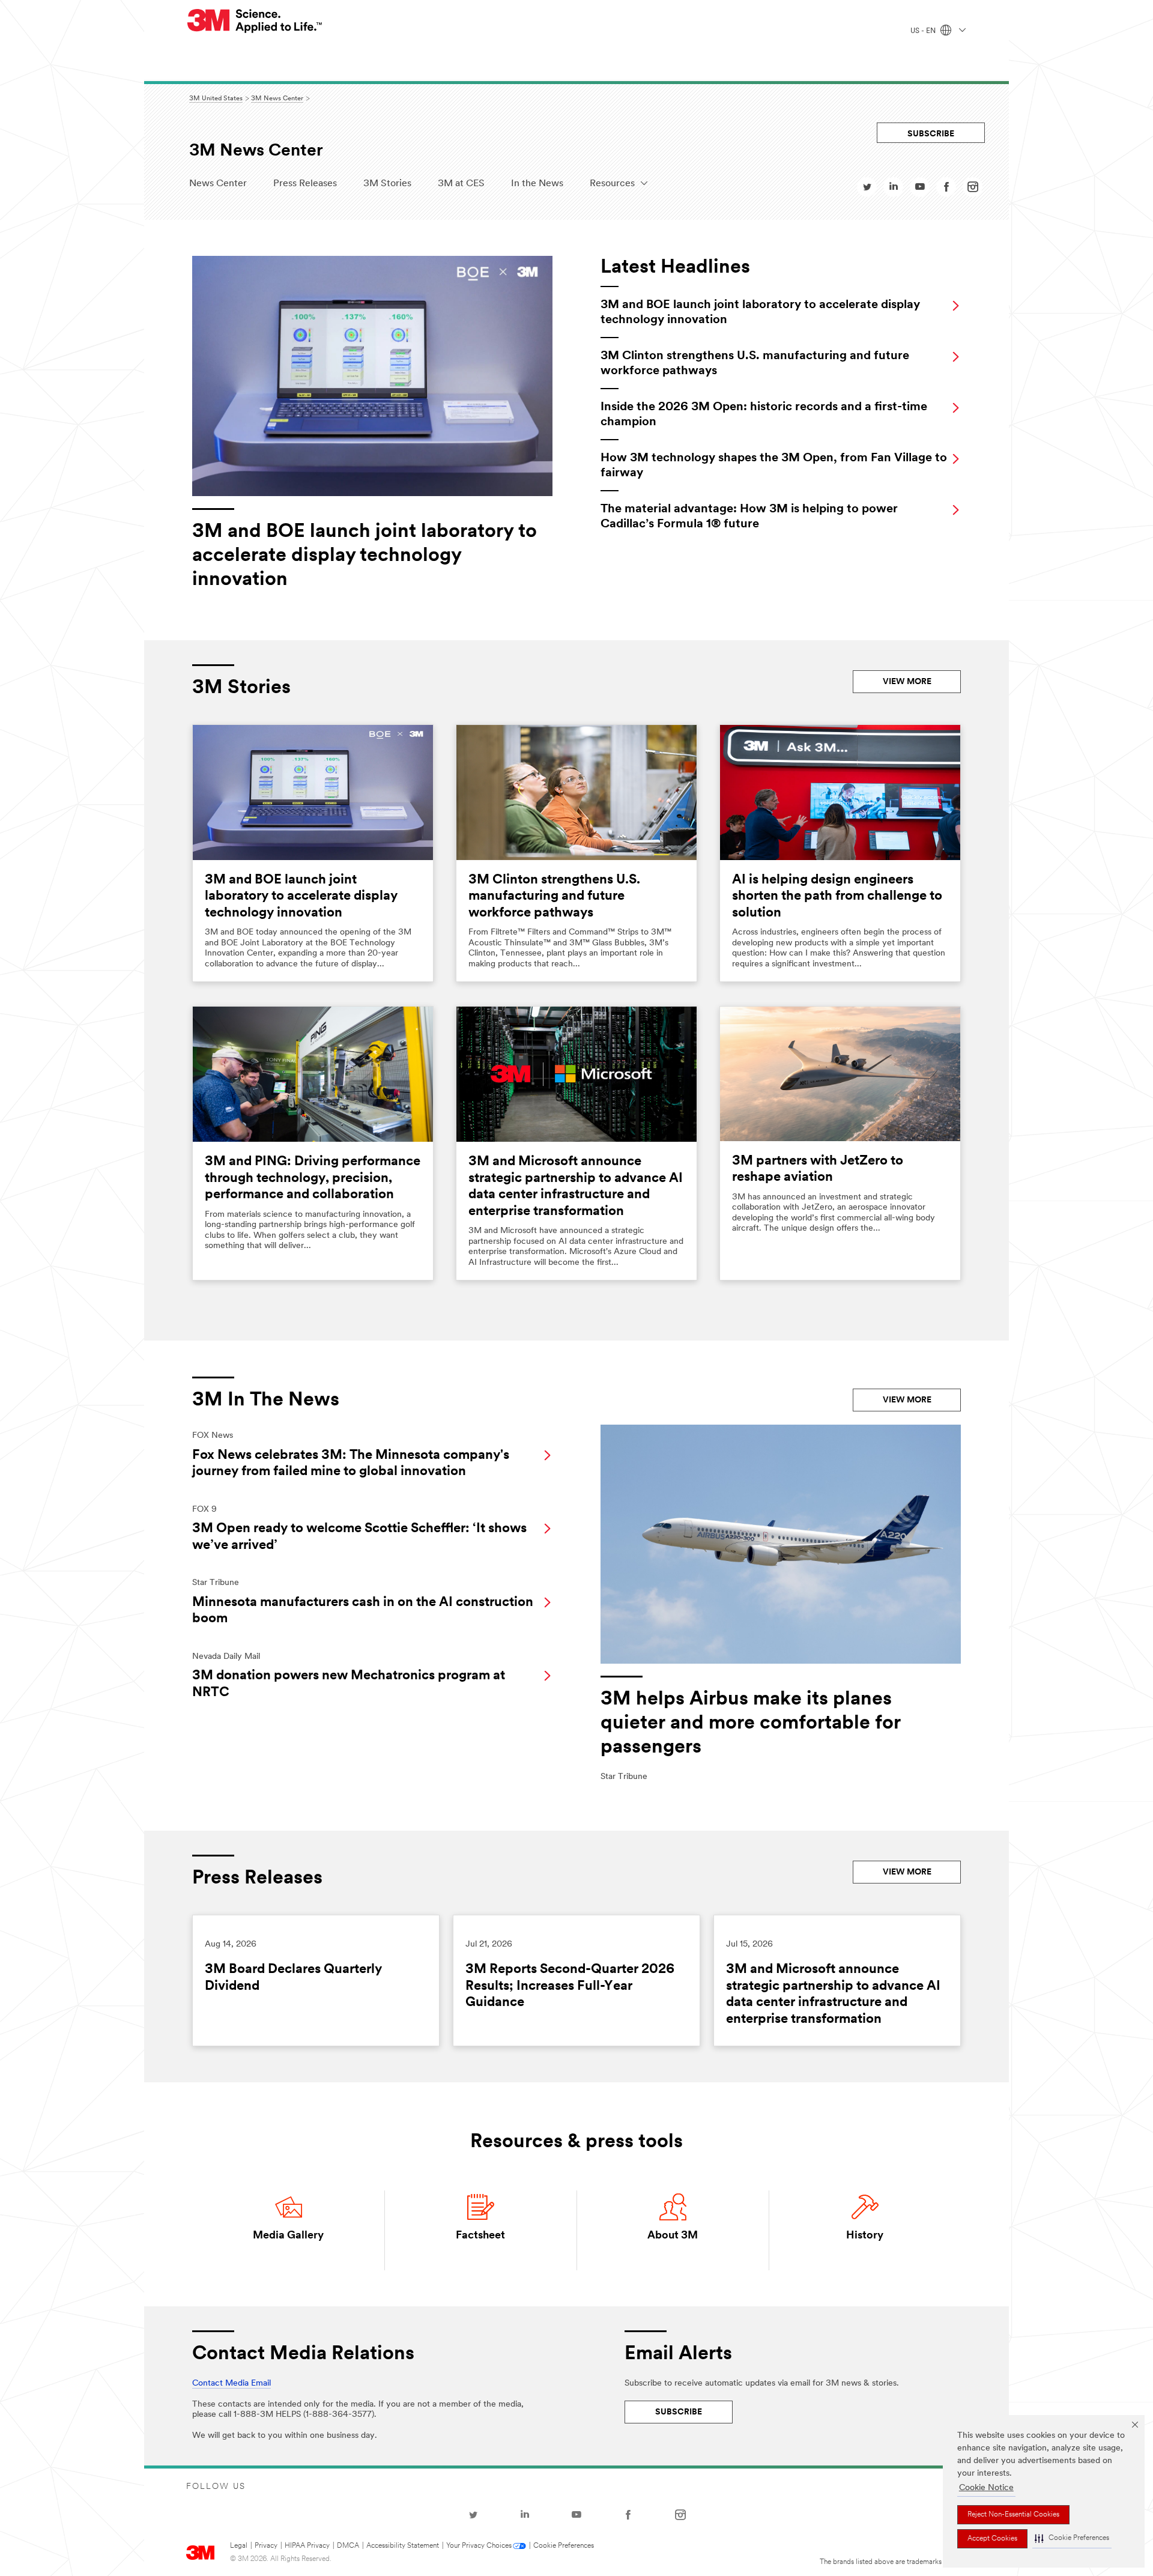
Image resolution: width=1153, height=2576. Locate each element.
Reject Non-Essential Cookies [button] (1013, 2515)
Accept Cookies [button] (992, 2539)
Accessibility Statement (403, 2546)
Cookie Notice (986, 2488)
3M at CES (461, 184)
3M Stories (387, 184)
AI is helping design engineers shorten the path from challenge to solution (837, 897)
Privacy (266, 2546)
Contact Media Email (232, 2384)
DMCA (348, 2546)
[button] (1072, 2539)
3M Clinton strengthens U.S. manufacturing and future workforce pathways (554, 897)
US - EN (924, 31)
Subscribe (931, 134)
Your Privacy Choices (479, 2546)
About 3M (673, 2236)
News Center (218, 184)
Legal (239, 2546)
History (865, 2236)
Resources (612, 184)
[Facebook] (628, 2515)
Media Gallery (288, 2236)
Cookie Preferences (564, 2546)
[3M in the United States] (255, 21)
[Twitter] (473, 2515)
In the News (537, 184)
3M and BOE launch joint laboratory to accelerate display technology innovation (301, 897)
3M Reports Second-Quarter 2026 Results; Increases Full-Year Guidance (570, 1986)
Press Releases (305, 184)
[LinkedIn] (525, 2515)
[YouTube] (576, 2515)
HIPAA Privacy (307, 2546)
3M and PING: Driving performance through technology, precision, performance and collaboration (313, 1178)
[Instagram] (680, 2515)
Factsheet (480, 2236)
